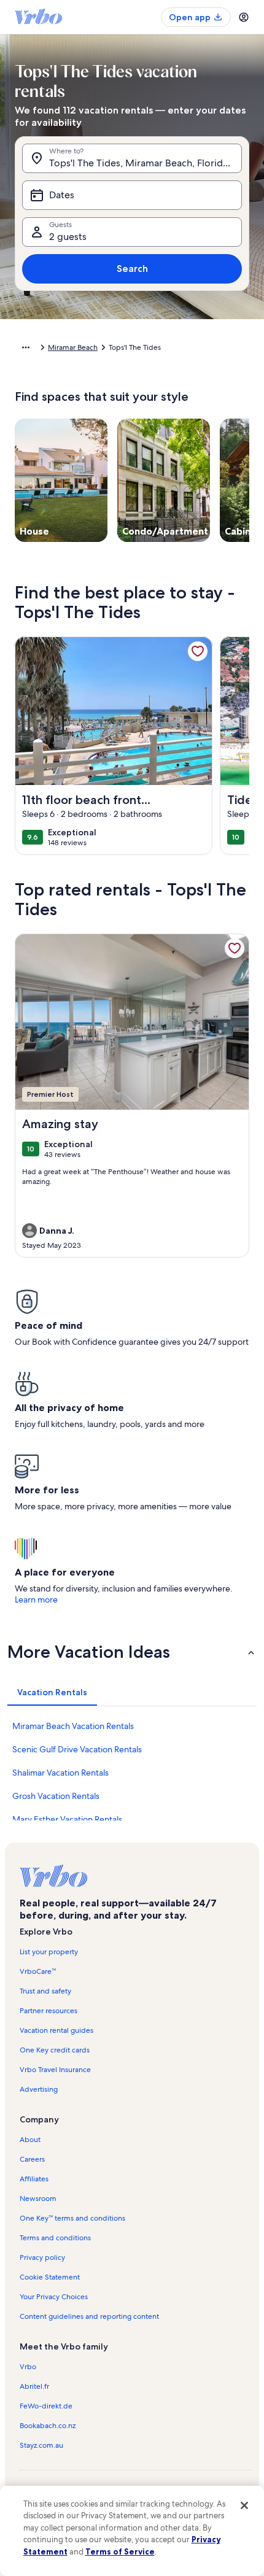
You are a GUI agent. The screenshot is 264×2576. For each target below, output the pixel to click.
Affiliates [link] (34, 2179)
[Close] (244, 2505)
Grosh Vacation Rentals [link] (56, 1796)
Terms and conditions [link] (55, 2238)
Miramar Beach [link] (73, 347)
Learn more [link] (36, 1599)
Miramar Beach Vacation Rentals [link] (73, 1726)
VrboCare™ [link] (38, 1971)
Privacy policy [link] (42, 2257)
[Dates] (132, 195)
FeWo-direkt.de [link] (46, 2406)
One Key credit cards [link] (55, 2050)
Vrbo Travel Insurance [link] (55, 2070)
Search (132, 269)
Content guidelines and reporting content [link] (89, 2316)
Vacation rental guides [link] (56, 2030)
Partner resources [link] (49, 2011)
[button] (132, 1652)
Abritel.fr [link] (34, 2386)
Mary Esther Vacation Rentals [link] (67, 1819)
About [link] (30, 2140)
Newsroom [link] (38, 2199)
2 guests (68, 237)
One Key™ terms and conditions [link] (72, 2218)
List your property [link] (49, 1952)
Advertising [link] (39, 2089)
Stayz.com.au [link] (41, 2445)
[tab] (52, 1692)
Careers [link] (32, 2159)
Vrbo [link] (28, 2367)
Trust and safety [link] (45, 1991)
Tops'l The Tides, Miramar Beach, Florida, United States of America (146, 163)
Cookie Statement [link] (50, 2277)
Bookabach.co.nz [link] (48, 2426)
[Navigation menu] (244, 17)
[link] (198, 651)
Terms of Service (120, 2551)
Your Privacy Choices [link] (54, 2297)
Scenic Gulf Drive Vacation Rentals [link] (77, 1749)
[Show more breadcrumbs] (26, 347)
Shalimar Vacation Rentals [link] (60, 1773)
